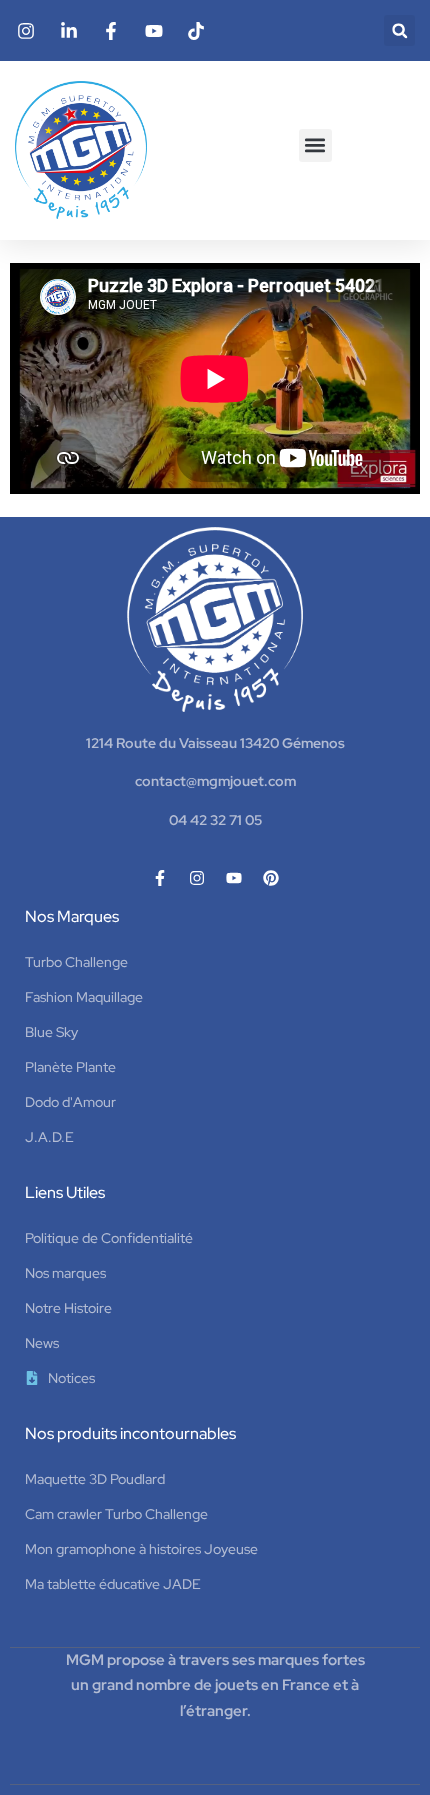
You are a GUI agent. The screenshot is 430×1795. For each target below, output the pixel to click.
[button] (399, 30)
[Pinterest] (271, 878)
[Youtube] (234, 878)
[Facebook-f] (160, 878)
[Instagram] (197, 878)
